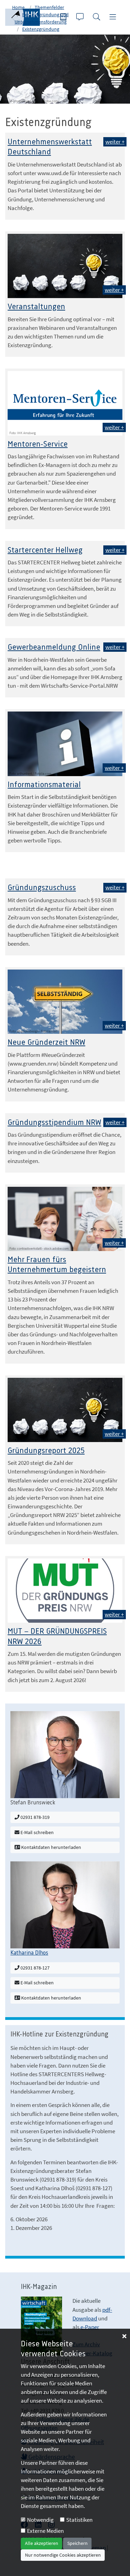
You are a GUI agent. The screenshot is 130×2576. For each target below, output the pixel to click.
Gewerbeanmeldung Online (54, 647)
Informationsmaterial (44, 785)
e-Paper (90, 2327)
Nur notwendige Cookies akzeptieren (63, 2555)
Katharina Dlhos (29, 1953)
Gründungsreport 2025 (46, 1451)
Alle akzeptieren (42, 2543)
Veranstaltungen (36, 307)
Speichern (77, 2543)
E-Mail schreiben (37, 1832)
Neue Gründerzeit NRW (46, 1043)
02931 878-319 (34, 1817)
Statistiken (79, 2520)
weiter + (115, 142)
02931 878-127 (34, 1968)
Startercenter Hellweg (45, 550)
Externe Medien (45, 2531)
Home (18, 7)
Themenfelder (49, 7)
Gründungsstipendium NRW (54, 1123)
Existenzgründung (41, 29)
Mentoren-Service (38, 444)
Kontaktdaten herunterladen (51, 1847)
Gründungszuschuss (42, 888)
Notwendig (40, 2520)
